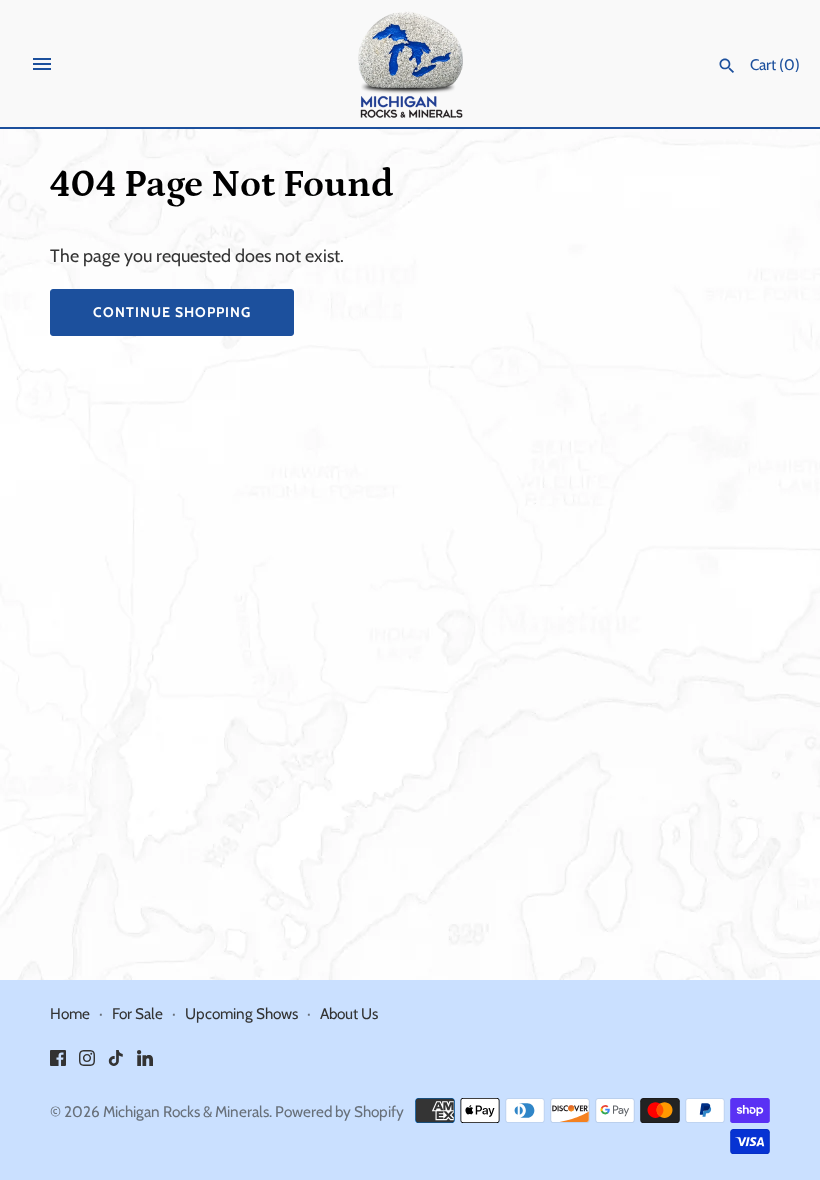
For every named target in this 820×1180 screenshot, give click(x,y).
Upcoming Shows (241, 1013)
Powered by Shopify (339, 1111)
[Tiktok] (116, 1063)
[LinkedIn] (145, 1063)
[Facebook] (58, 1063)
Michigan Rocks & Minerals (186, 1111)
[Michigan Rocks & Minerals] (410, 64)
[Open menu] (42, 64)
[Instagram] (87, 1063)
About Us (349, 1013)
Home (70, 1013)
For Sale (137, 1013)
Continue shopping (172, 312)
